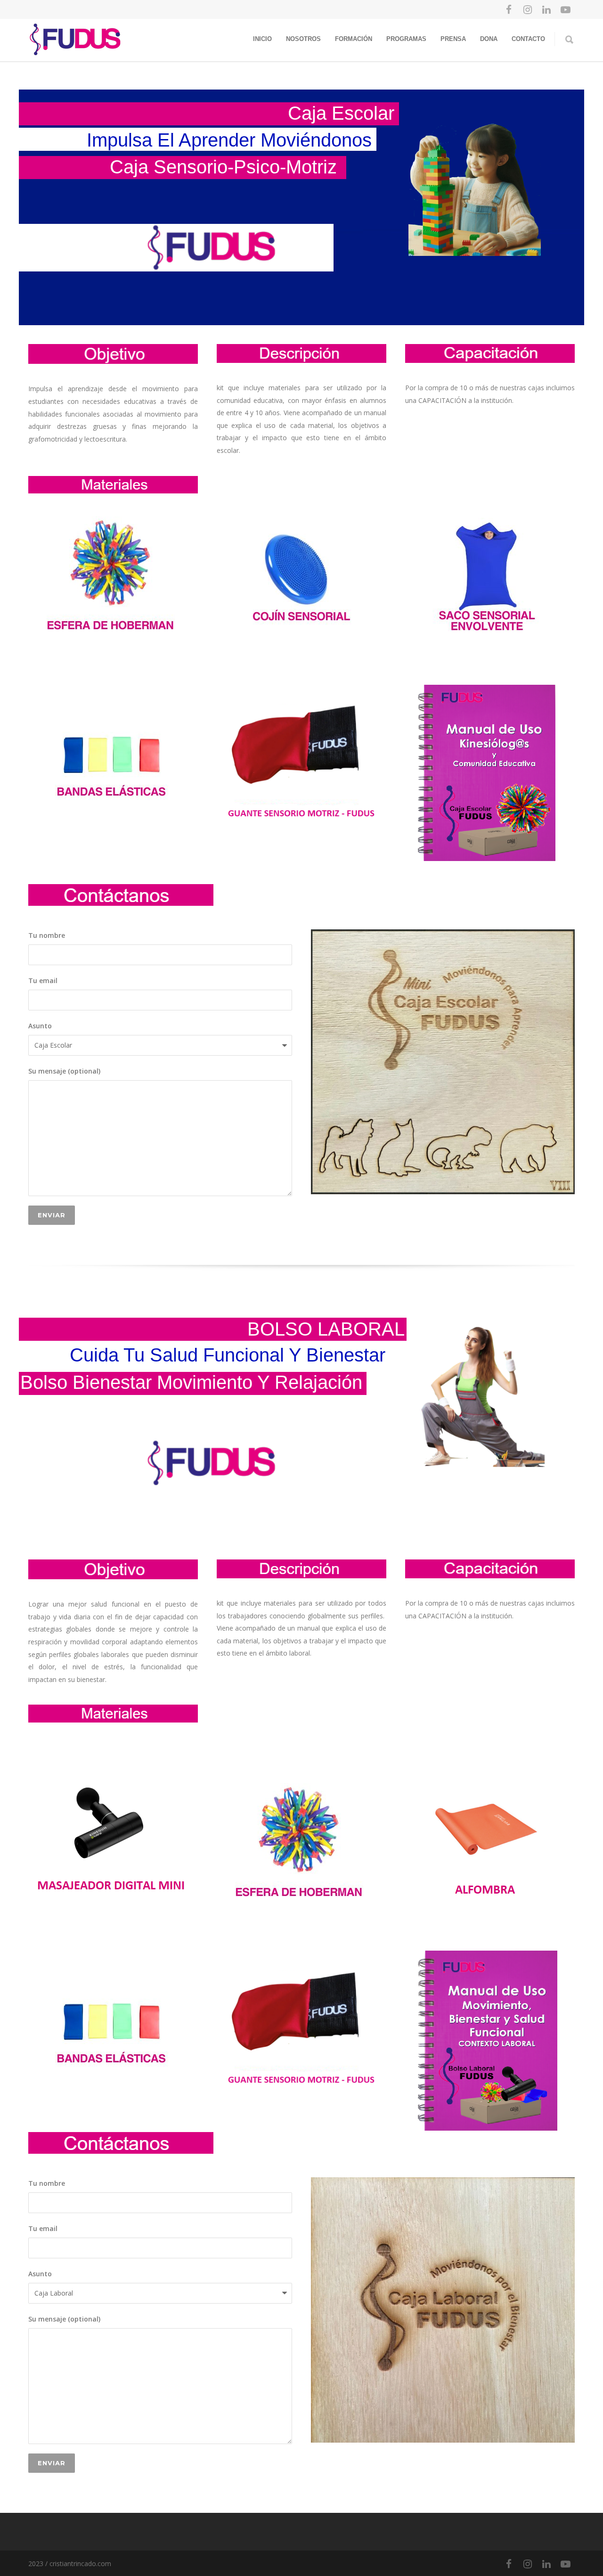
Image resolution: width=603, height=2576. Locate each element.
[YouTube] (565, 9)
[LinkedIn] (546, 9)
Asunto (40, 1026)
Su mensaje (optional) (64, 1071)
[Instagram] (528, 9)
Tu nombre (47, 935)
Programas (406, 39)
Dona (489, 39)
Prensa (453, 39)
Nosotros (303, 39)
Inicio (262, 39)
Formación (354, 39)
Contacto (528, 39)
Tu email (43, 980)
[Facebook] (509, 9)
